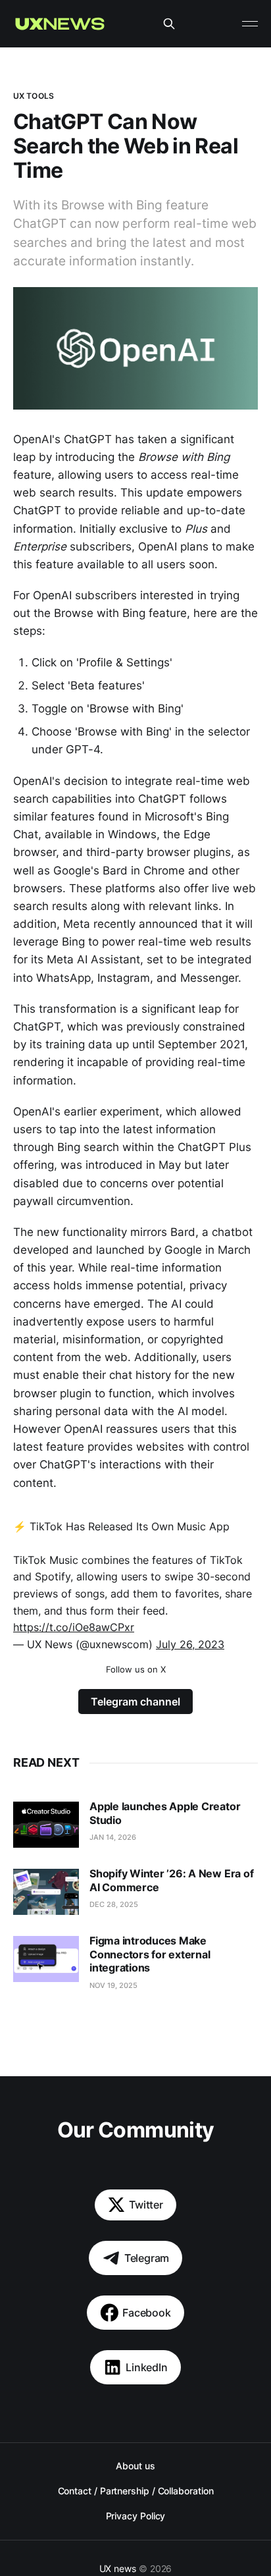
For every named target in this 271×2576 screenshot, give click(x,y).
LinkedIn (147, 2367)
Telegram (147, 2258)
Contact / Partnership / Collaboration (136, 2491)
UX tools (34, 96)
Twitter (146, 2205)
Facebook (147, 2313)
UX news (118, 2568)
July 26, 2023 (190, 1644)
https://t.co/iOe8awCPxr (74, 1627)
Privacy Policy (136, 2516)
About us (135, 2466)
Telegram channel (135, 1702)
